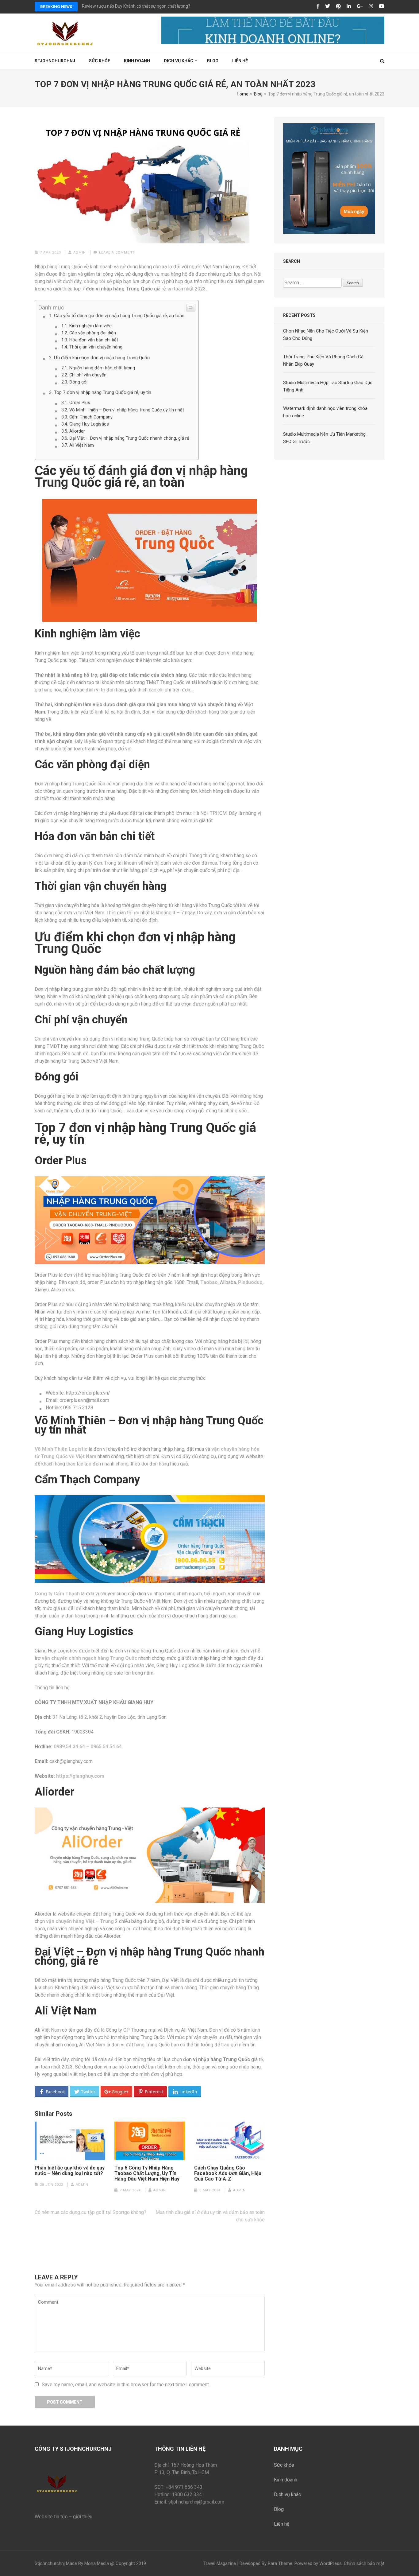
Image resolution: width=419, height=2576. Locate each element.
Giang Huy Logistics (89, 424)
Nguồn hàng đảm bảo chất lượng (102, 368)
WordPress (331, 2563)
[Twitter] (328, 6)
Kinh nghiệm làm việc (90, 326)
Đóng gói (78, 382)
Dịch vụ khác (179, 61)
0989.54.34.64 (69, 1747)
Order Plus (80, 403)
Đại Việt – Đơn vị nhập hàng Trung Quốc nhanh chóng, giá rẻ (129, 438)
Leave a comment (117, 253)
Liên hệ (240, 61)
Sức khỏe (100, 61)
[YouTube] (382, 6)
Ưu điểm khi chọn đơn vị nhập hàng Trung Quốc (102, 358)
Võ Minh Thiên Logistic (61, 1449)
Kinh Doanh (137, 61)
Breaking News (56, 7)
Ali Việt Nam (82, 445)
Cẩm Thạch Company (91, 417)
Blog (213, 61)
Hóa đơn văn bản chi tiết (94, 340)
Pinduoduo (250, 1282)
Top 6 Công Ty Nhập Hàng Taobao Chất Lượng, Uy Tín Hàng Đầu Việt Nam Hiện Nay (147, 2173)
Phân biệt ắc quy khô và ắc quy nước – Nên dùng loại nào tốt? (70, 2171)
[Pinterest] (338, 6)
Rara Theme (280, 2563)
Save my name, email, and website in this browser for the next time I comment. (126, 2385)
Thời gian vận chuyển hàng (96, 347)
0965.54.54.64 (106, 1747)
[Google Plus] (360, 6)
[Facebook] (318, 6)
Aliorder (77, 431)
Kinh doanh (286, 2480)
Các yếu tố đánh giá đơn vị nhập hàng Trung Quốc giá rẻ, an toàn (119, 316)
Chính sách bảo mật (364, 2563)
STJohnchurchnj (55, 61)
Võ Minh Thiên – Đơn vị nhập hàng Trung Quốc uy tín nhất (127, 410)
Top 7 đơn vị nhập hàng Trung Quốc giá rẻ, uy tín (103, 392)
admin (80, 253)
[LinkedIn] (349, 6)
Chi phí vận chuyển (88, 375)
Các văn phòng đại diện (93, 333)
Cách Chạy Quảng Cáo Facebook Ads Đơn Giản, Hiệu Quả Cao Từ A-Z (228, 2173)
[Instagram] (371, 6)
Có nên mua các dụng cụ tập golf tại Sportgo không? (90, 2212)
